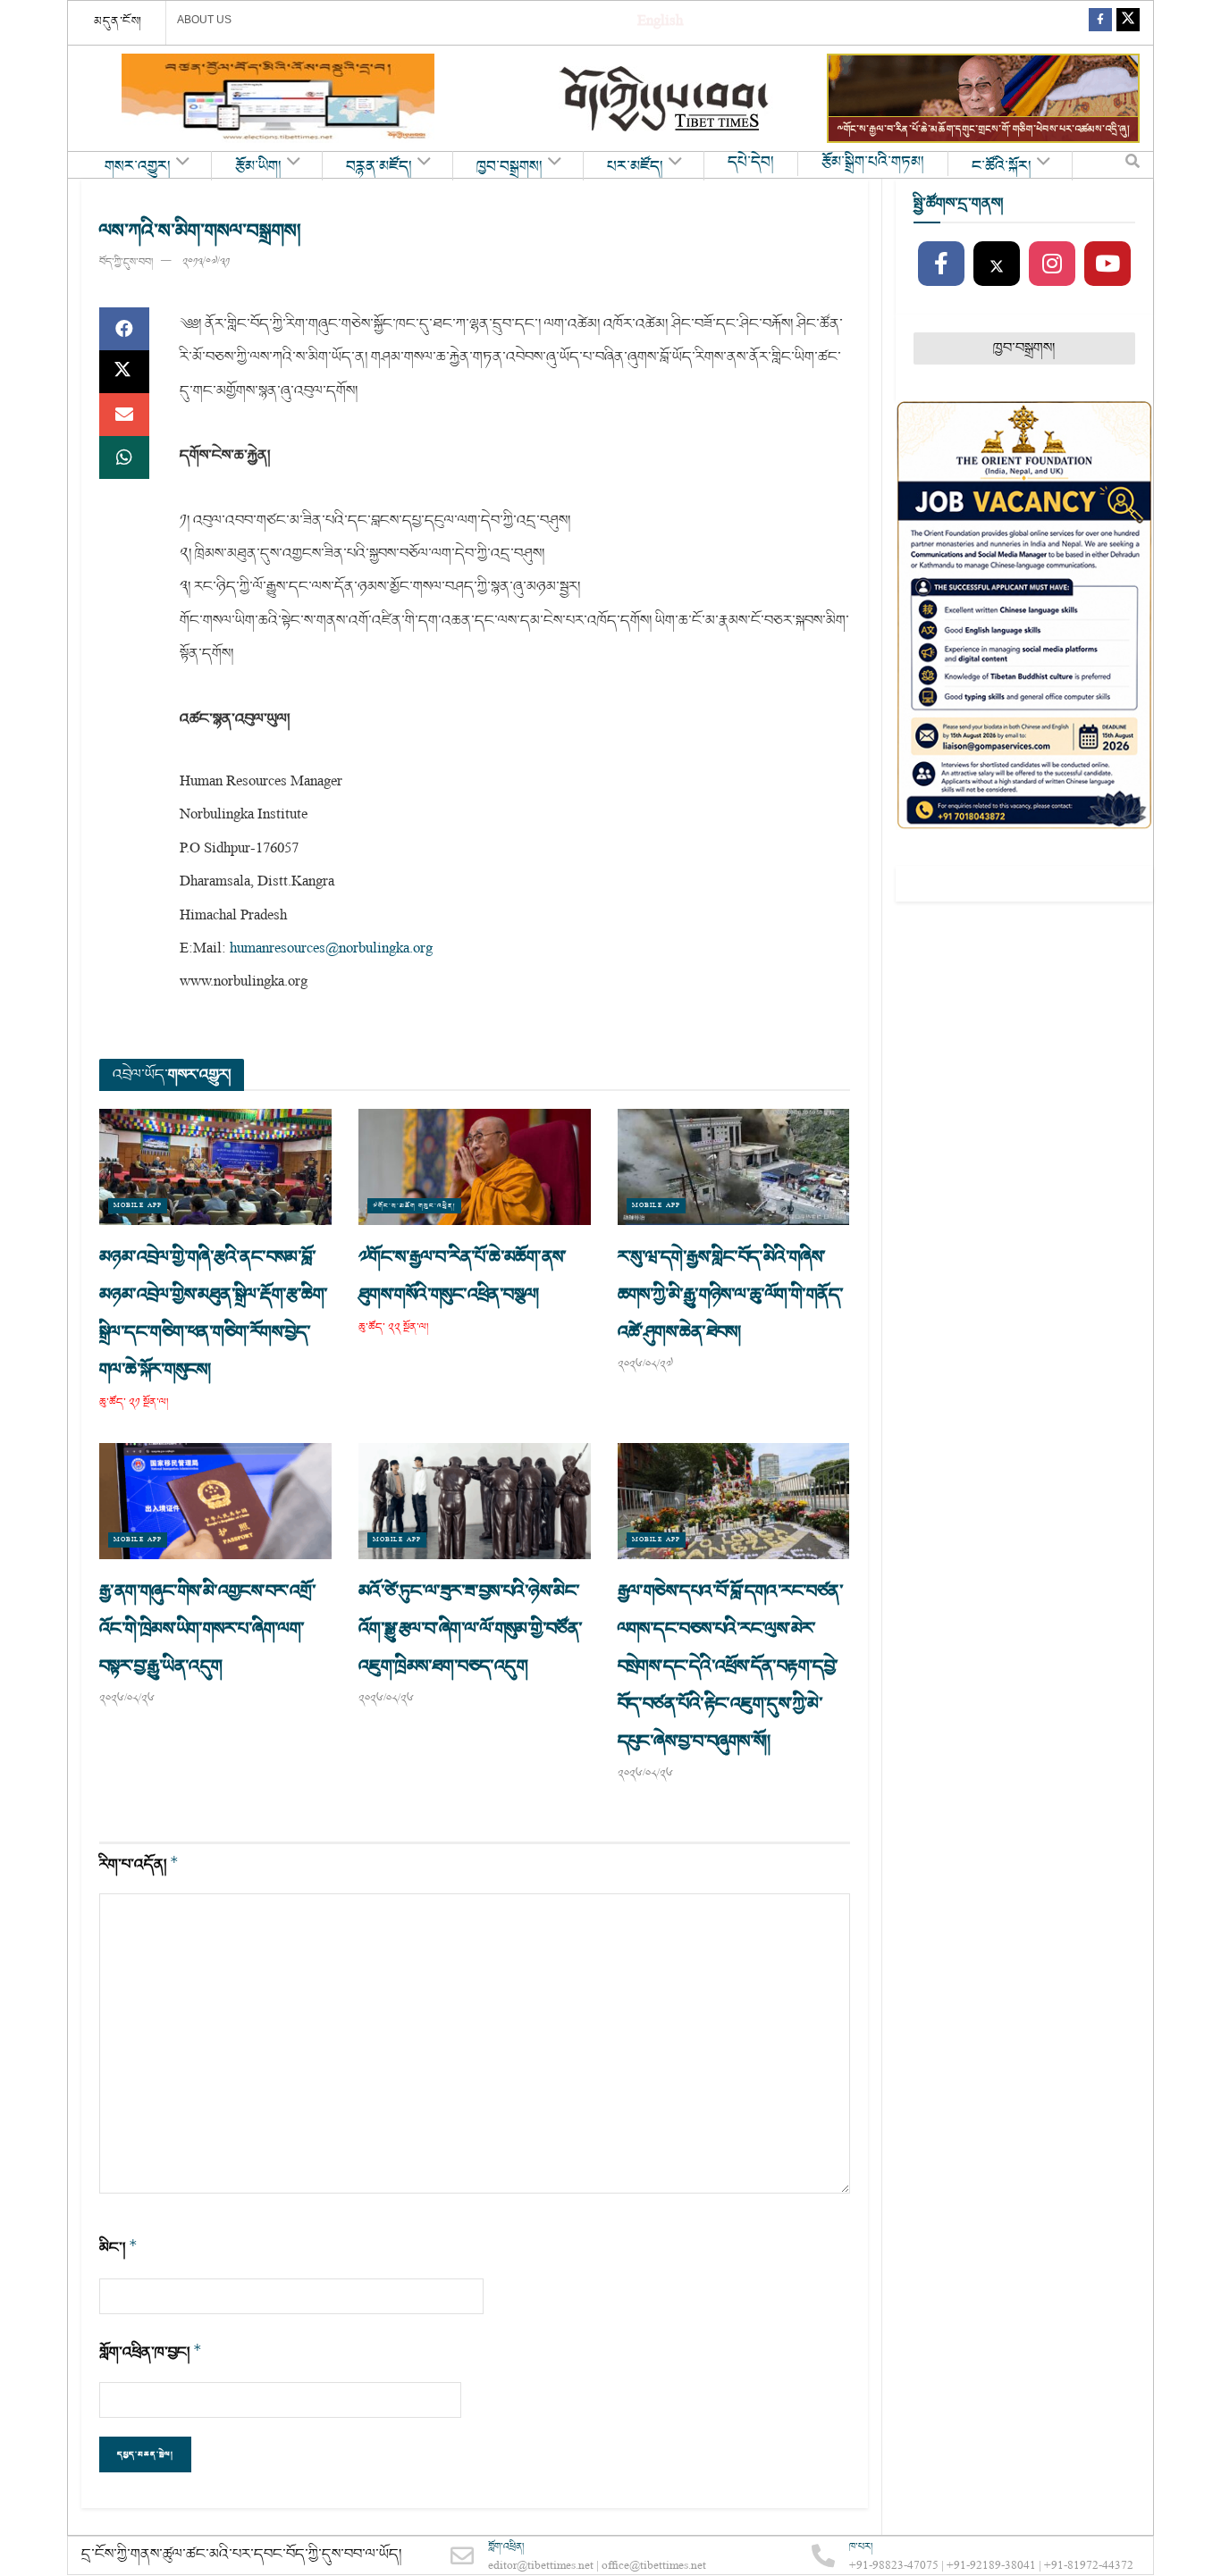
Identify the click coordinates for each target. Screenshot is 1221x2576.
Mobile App (138, 1206)
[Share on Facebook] (124, 329)
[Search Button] (1133, 165)
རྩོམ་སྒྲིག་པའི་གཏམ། (873, 163)
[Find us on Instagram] (1052, 264)
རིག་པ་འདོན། (139, 1864)
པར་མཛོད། (635, 167)
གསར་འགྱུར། (138, 167)
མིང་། (118, 2248)
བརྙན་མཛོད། (379, 167)
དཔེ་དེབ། (751, 163)
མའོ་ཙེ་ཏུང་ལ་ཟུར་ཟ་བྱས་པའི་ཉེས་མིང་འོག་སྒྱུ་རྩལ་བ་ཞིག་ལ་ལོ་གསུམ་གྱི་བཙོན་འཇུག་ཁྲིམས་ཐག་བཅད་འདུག (471, 1629)
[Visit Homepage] (666, 99)
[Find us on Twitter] (1128, 23)
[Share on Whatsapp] (124, 457)
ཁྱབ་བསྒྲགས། (509, 167)
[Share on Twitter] (124, 372)
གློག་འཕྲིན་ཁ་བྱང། (151, 2352)
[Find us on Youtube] (1107, 264)
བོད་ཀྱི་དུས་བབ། (126, 262)
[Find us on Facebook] (1100, 23)
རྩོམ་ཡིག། (258, 167)
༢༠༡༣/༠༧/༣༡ (206, 262)
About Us (204, 20)
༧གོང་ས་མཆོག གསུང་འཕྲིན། (414, 1206)
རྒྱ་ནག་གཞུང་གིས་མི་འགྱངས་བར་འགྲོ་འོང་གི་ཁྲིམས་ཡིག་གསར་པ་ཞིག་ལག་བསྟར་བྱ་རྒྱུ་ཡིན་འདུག (207, 1629)
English (660, 23)
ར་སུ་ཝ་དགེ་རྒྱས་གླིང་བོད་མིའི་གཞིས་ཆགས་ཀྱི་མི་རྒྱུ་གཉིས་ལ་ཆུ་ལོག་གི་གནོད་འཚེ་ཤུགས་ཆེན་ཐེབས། (731, 1295)
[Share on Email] (124, 415)
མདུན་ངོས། (118, 21)
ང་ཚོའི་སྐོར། (1002, 167)
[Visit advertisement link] (278, 98)
